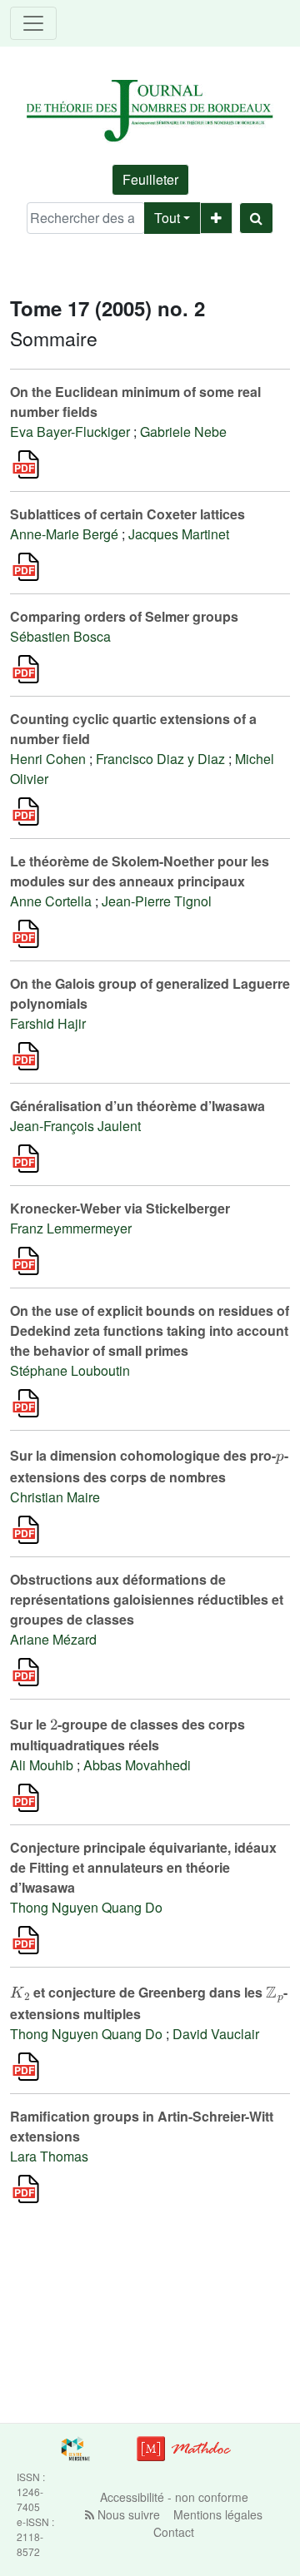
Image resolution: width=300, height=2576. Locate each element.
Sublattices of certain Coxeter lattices (127, 514)
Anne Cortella (51, 901)
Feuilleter (150, 179)
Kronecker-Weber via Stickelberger (120, 1208)
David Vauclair (216, 2034)
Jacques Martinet (179, 534)
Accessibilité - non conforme (174, 2497)
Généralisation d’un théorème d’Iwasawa (137, 1106)
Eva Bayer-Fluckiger (70, 432)
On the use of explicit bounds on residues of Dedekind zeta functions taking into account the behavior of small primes (150, 1330)
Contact (174, 2532)
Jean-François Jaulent (75, 1126)
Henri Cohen (48, 759)
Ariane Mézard (53, 1639)
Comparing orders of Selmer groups (124, 616)
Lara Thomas (49, 2156)
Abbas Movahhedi (137, 1765)
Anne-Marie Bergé (64, 534)
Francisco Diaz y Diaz (160, 759)
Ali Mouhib (42, 1765)
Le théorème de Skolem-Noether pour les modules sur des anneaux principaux (140, 871)
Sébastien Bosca (60, 636)
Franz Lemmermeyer (71, 1228)
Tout (167, 218)
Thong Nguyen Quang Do (86, 1907)
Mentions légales (218, 2514)
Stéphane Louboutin (70, 1370)
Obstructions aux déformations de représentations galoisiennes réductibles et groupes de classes (147, 1599)
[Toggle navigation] (33, 23)
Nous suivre (127, 2514)
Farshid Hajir (48, 1023)
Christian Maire (55, 1497)
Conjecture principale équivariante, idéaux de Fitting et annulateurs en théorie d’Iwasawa (143, 1867)
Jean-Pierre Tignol (157, 901)
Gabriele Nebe (183, 432)
